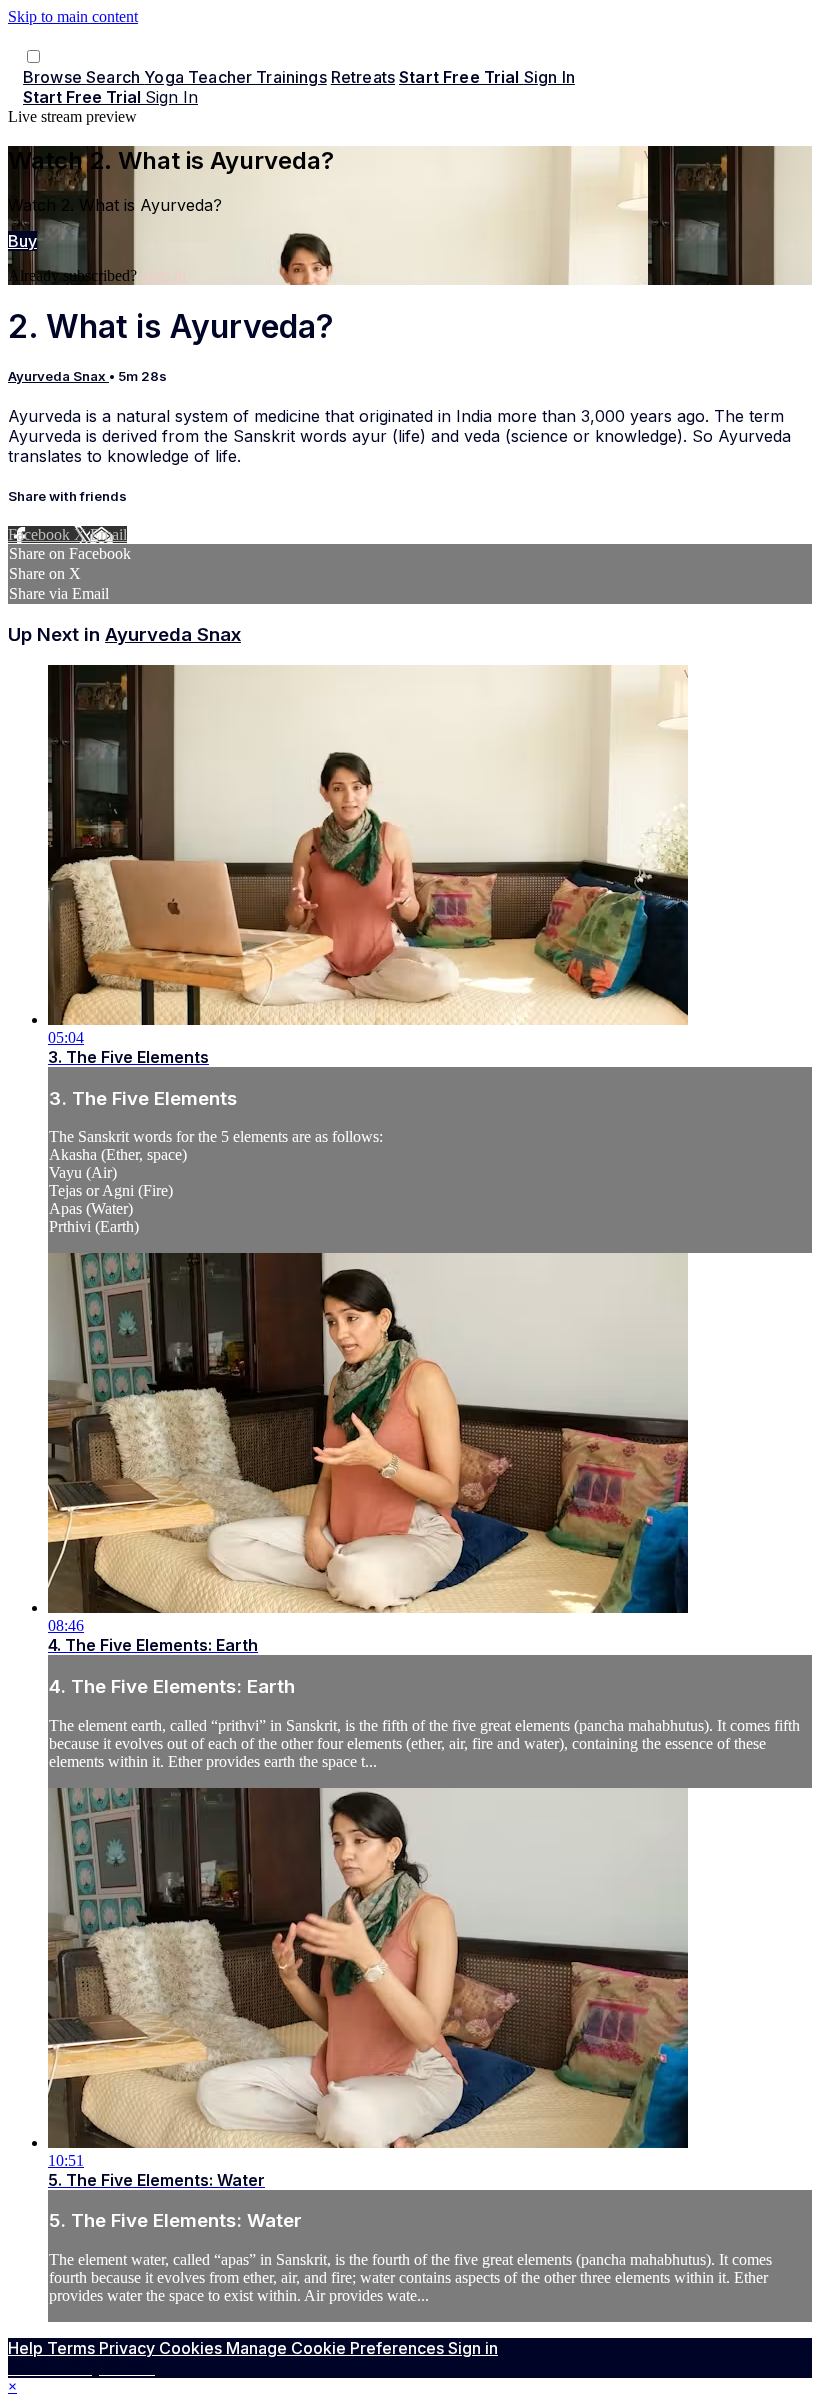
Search (115, 77)
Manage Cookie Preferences (337, 2348)
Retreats (363, 77)
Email (108, 534)
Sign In (171, 97)
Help (27, 2348)
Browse (54, 77)
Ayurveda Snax (58, 376)
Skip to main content (73, 16)
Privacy (129, 2348)
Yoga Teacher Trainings (235, 77)
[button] (33, 56)
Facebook (41, 534)
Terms (73, 2348)
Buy (22, 241)
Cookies (192, 2348)
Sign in (549, 77)
